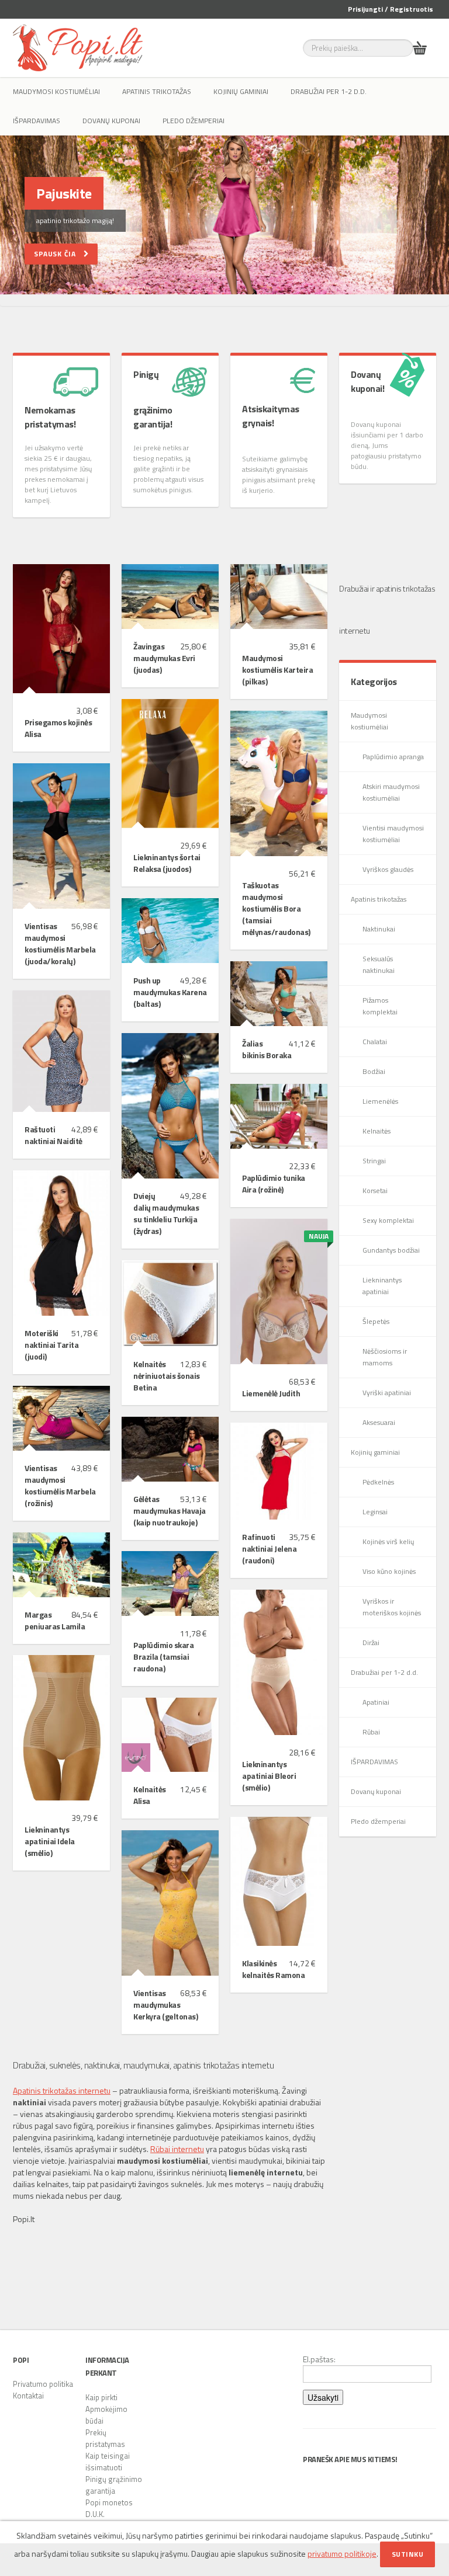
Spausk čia (59, 254)
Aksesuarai (379, 1422)
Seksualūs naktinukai (379, 964)
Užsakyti (323, 2397)
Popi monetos (109, 2502)
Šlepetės (376, 1321)
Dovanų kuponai (111, 121)
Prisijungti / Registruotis (391, 9)
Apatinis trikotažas (157, 91)
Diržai (371, 1642)
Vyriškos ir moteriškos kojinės (392, 1607)
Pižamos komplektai (380, 1006)
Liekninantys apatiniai (382, 1286)
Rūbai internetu (177, 2149)
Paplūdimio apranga (393, 757)
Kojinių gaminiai (241, 91)
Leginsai (375, 1512)
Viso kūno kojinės (389, 1571)
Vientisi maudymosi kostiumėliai (393, 834)
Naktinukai (379, 929)
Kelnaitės (377, 1131)
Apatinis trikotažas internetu (62, 2090)
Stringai (374, 1161)
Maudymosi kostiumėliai (56, 91)
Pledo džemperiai (194, 121)
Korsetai (375, 1190)
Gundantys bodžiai (391, 1250)
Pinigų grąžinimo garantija (114, 2485)
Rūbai (371, 1732)
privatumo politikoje (342, 2554)
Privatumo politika (43, 2384)
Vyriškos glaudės (388, 869)
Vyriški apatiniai (387, 1393)
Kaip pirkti (101, 2397)
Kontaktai (28, 2396)
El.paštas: (319, 2359)
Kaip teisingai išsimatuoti (108, 2462)
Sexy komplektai (388, 1220)
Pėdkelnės (378, 1482)
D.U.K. (95, 2514)
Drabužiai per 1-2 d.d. (329, 91)
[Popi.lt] (78, 48)
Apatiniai (376, 1702)
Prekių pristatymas (105, 2438)
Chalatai (375, 1042)
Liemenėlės (380, 1101)
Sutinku (408, 2554)
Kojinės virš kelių (388, 1541)
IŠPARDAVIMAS (37, 121)
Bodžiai (374, 1071)
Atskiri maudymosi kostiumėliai (391, 792)
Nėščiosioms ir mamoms (385, 1357)
